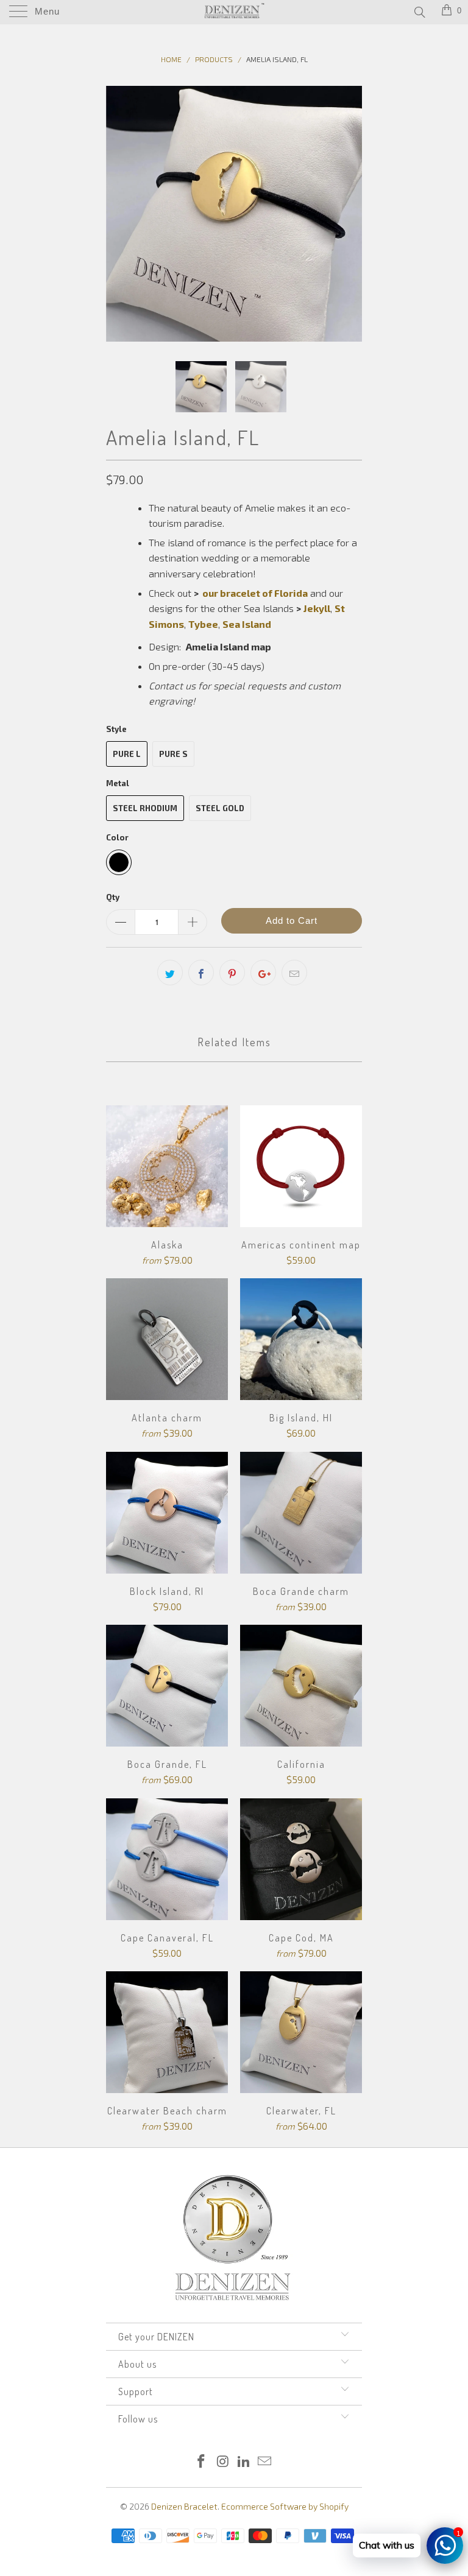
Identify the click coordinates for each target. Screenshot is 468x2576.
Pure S (173, 754)
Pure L (127, 754)
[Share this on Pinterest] (232, 973)
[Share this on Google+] (263, 973)
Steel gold (220, 808)
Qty (113, 897)
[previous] (119, 214)
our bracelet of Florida (255, 593)
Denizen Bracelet (184, 2506)
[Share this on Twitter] (170, 973)
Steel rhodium (145, 808)
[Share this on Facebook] (201, 973)
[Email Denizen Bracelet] (265, 2462)
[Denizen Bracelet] (234, 12)
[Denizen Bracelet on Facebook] (202, 2462)
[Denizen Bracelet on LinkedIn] (244, 2462)
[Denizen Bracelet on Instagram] (223, 2462)
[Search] (419, 12)
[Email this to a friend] (294, 973)
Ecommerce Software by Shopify (285, 2506)
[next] (349, 214)
